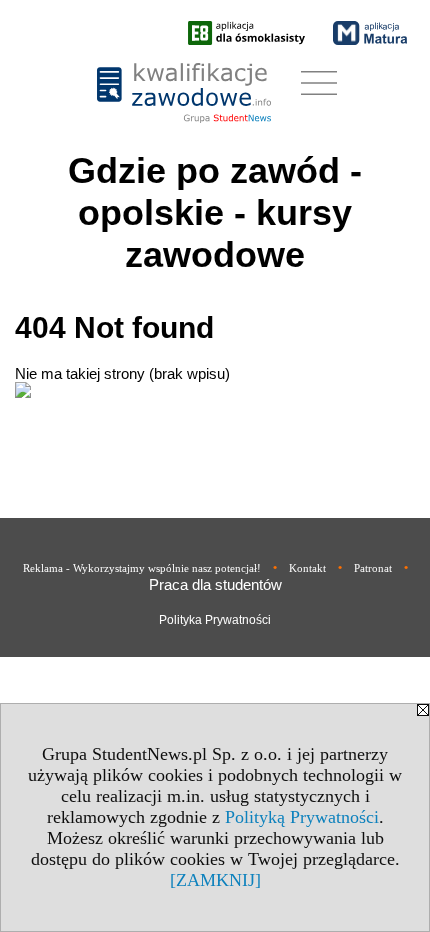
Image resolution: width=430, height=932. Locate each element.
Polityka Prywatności (215, 620)
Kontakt (307, 568)
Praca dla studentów (215, 584)
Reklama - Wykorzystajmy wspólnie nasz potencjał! (142, 568)
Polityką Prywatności (302, 817)
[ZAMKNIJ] (215, 880)
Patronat (373, 568)
